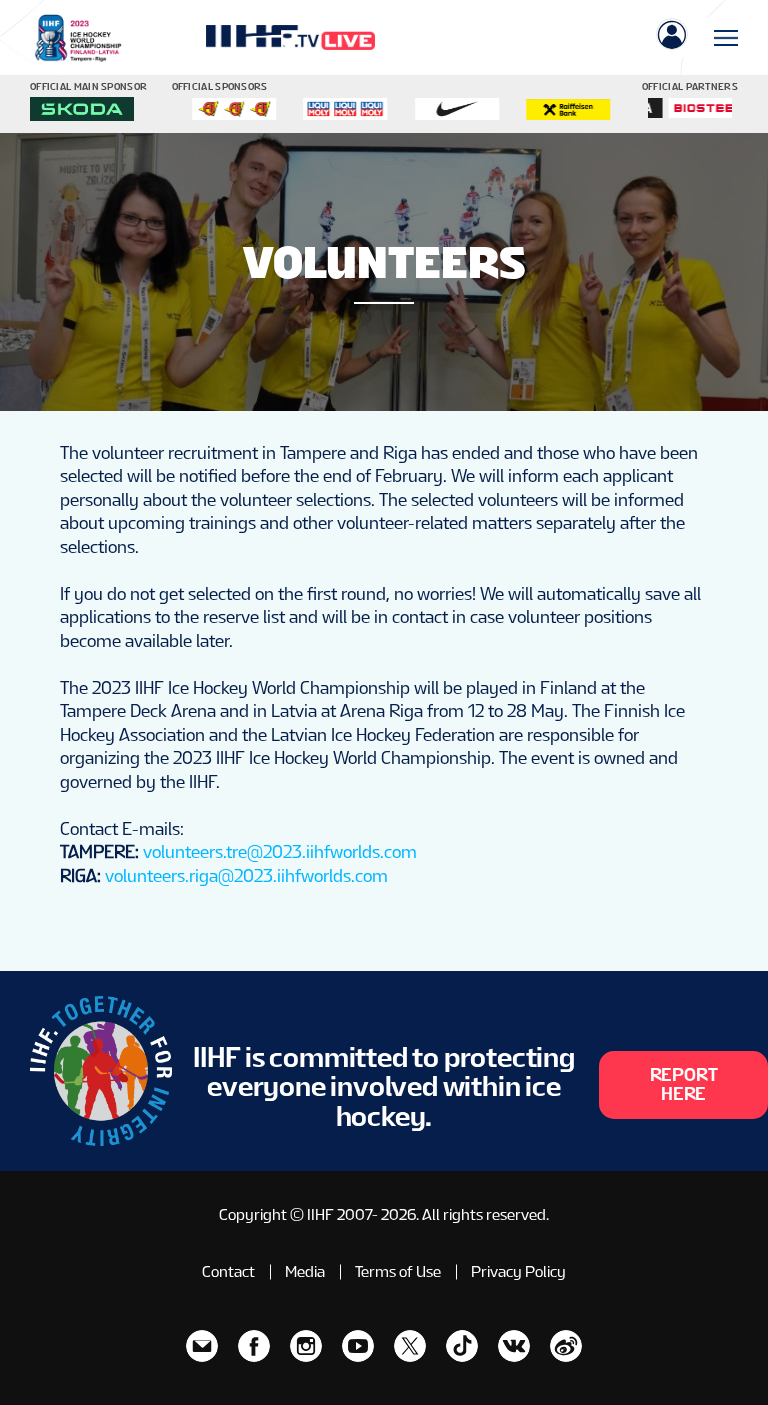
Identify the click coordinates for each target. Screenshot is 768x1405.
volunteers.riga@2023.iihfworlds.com (246, 875)
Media (305, 1271)
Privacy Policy (518, 1271)
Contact (228, 1271)
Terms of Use (398, 1271)
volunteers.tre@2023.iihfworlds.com (280, 851)
